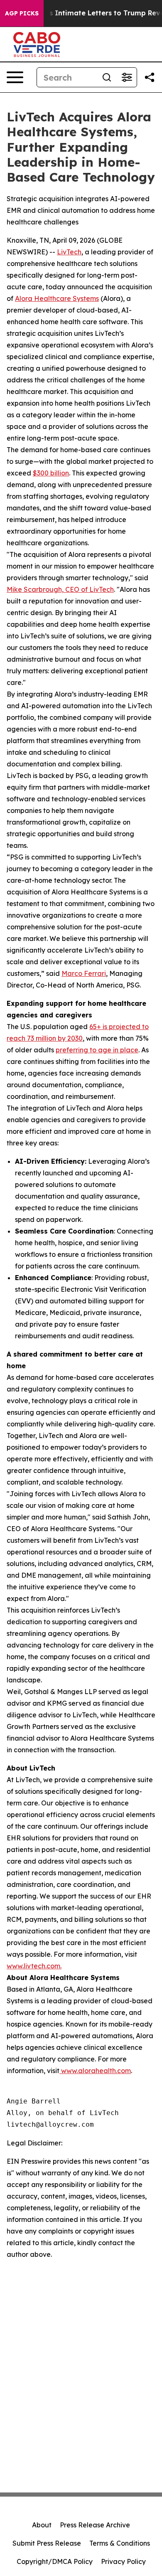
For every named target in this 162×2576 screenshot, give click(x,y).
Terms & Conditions (120, 2543)
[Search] (107, 77)
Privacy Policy (123, 2561)
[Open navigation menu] (15, 77)
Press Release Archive (95, 2525)
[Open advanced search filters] (127, 77)
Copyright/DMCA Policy (55, 2561)
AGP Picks (22, 13)
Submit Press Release (47, 2543)
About (42, 2525)
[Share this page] (150, 77)
